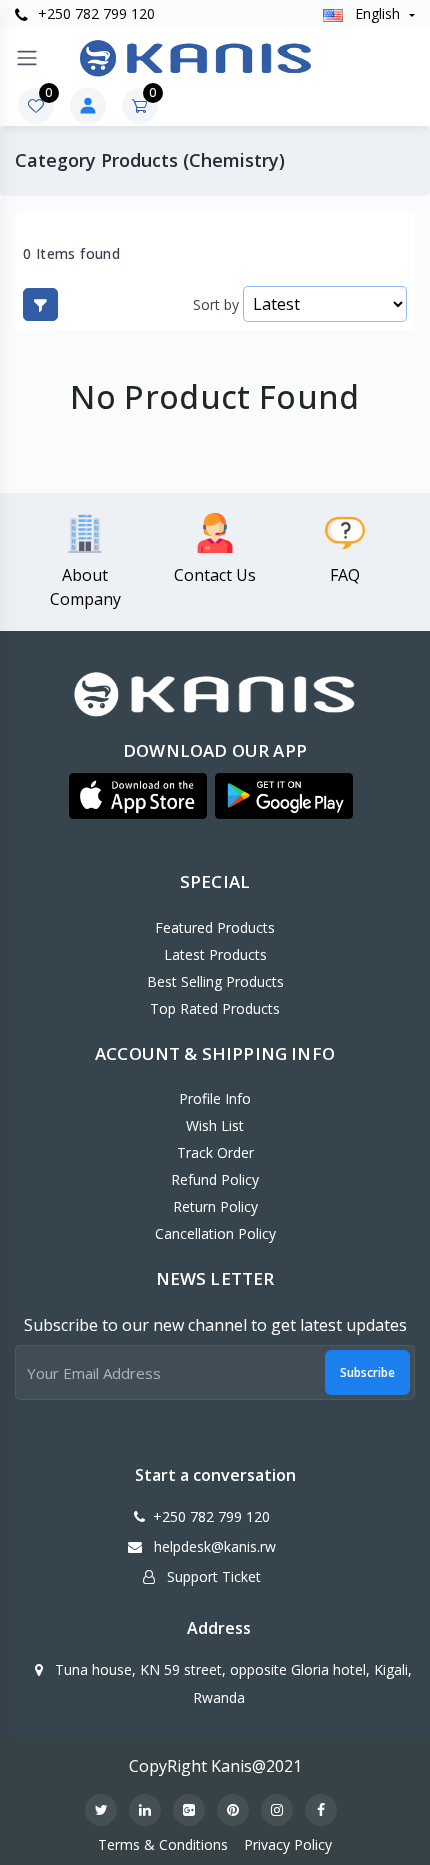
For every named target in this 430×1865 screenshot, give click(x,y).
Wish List (215, 1125)
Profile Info (215, 1098)
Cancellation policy (215, 1233)
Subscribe (367, 1372)
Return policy (215, 1206)
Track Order (215, 1152)
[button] (138, 796)
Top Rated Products (215, 1008)
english (377, 13)
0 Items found (71, 254)
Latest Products (215, 954)
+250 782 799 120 (94, 13)
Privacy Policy (288, 1844)
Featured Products (215, 927)
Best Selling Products (215, 981)
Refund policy (215, 1179)
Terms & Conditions (163, 1844)
